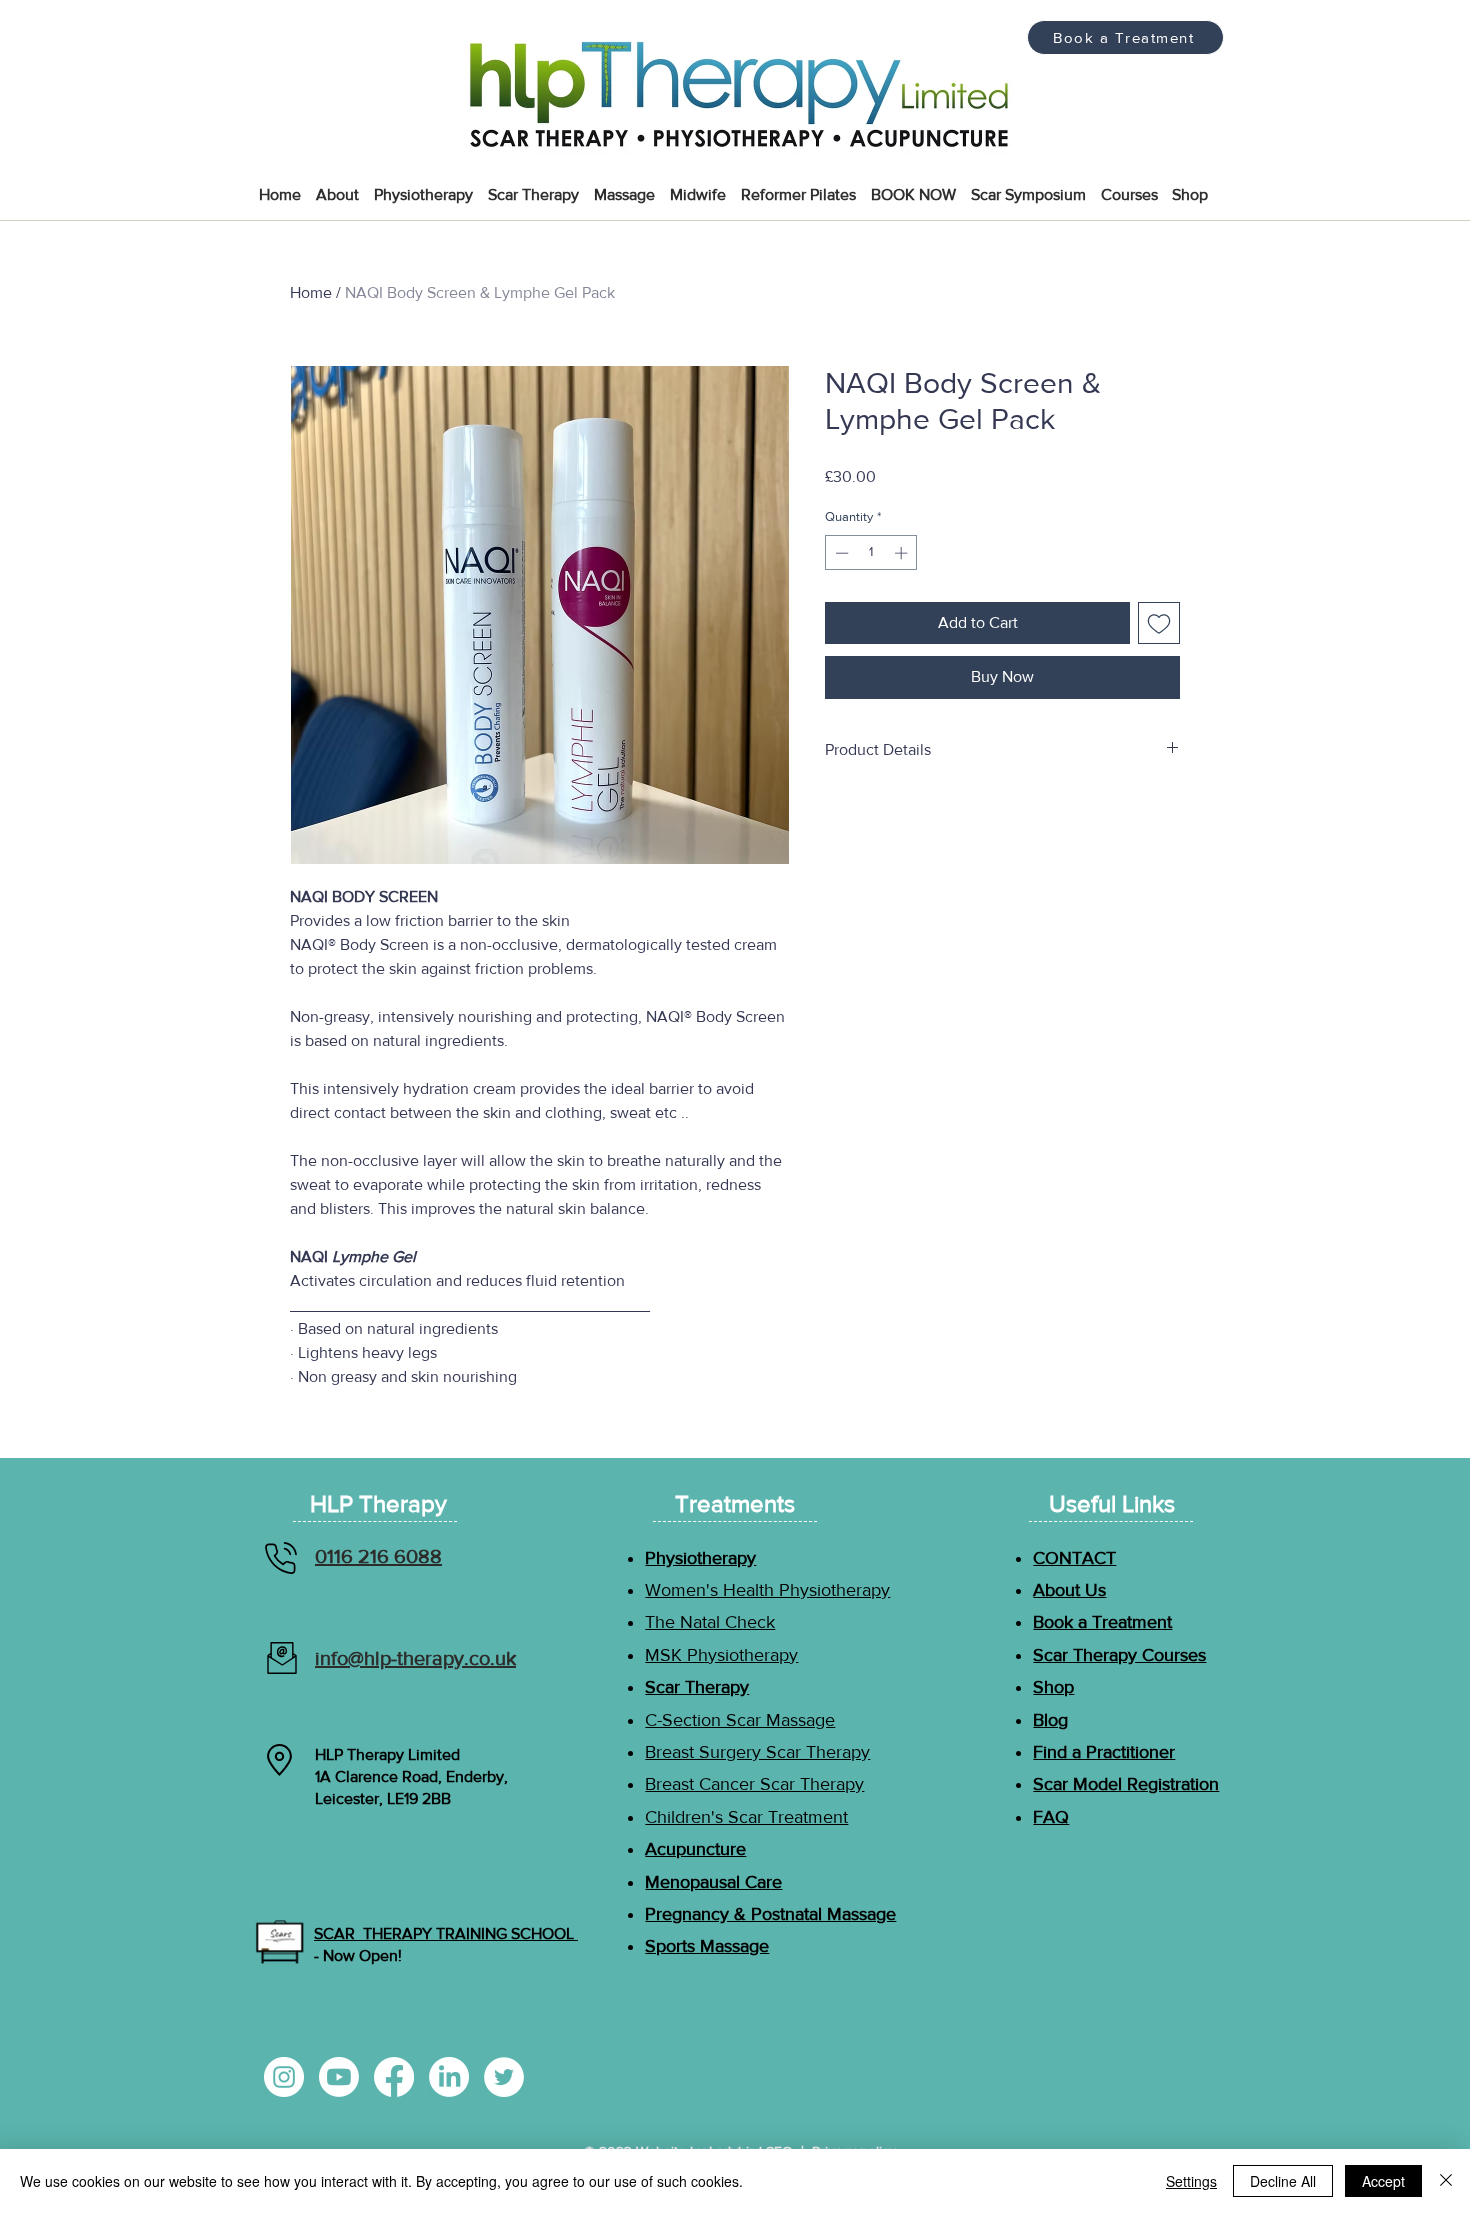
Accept (1383, 2181)
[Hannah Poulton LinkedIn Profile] (449, 2077)
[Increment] (903, 553)
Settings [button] (1191, 2181)
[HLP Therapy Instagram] (284, 2077)
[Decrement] (840, 553)
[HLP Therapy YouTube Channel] (339, 2077)
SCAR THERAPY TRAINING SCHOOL (446, 1933)
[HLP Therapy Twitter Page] (504, 2077)
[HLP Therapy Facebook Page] (394, 2077)
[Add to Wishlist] (1159, 623)
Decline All (1283, 2181)
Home (311, 292)
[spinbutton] (871, 553)
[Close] (1446, 2181)
